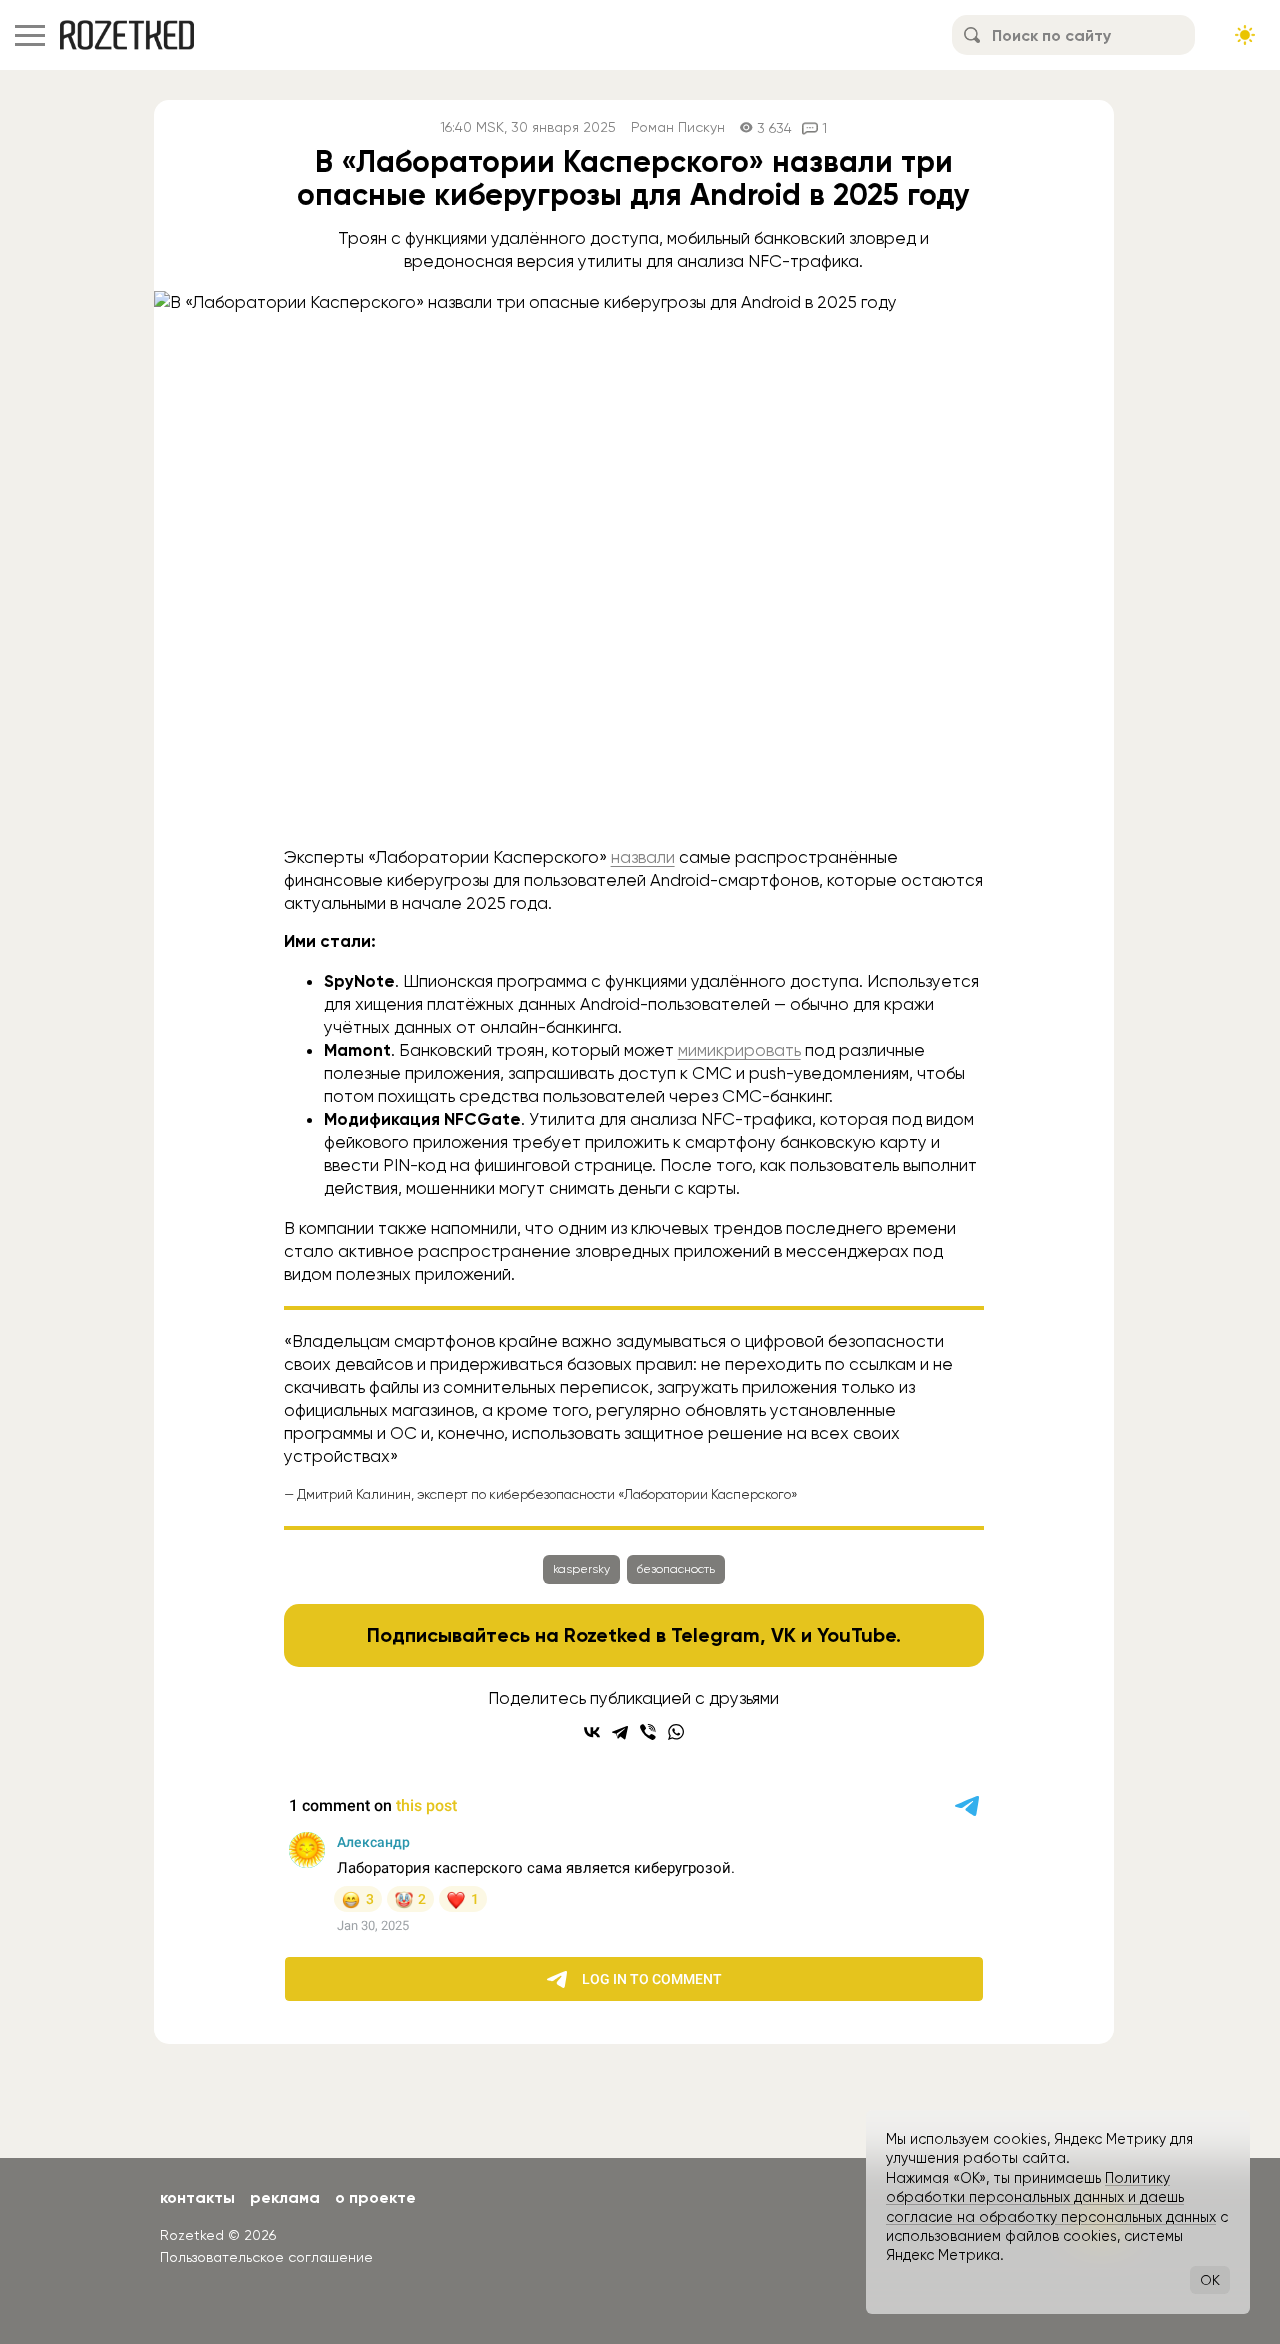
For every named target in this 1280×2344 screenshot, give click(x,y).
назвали (643, 857)
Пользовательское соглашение (266, 2257)
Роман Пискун (678, 127)
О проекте (375, 2197)
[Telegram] (620, 1732)
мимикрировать (739, 1050)
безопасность (676, 1569)
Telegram (715, 1635)
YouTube (856, 1635)
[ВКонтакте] (592, 1732)
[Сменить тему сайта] (1245, 35)
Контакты (197, 2197)
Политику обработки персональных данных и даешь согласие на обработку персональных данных (1051, 2197)
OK (1210, 2280)
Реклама (285, 2197)
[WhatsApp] (676, 1732)
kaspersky (581, 1569)
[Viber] (648, 1732)
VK (783, 1635)
